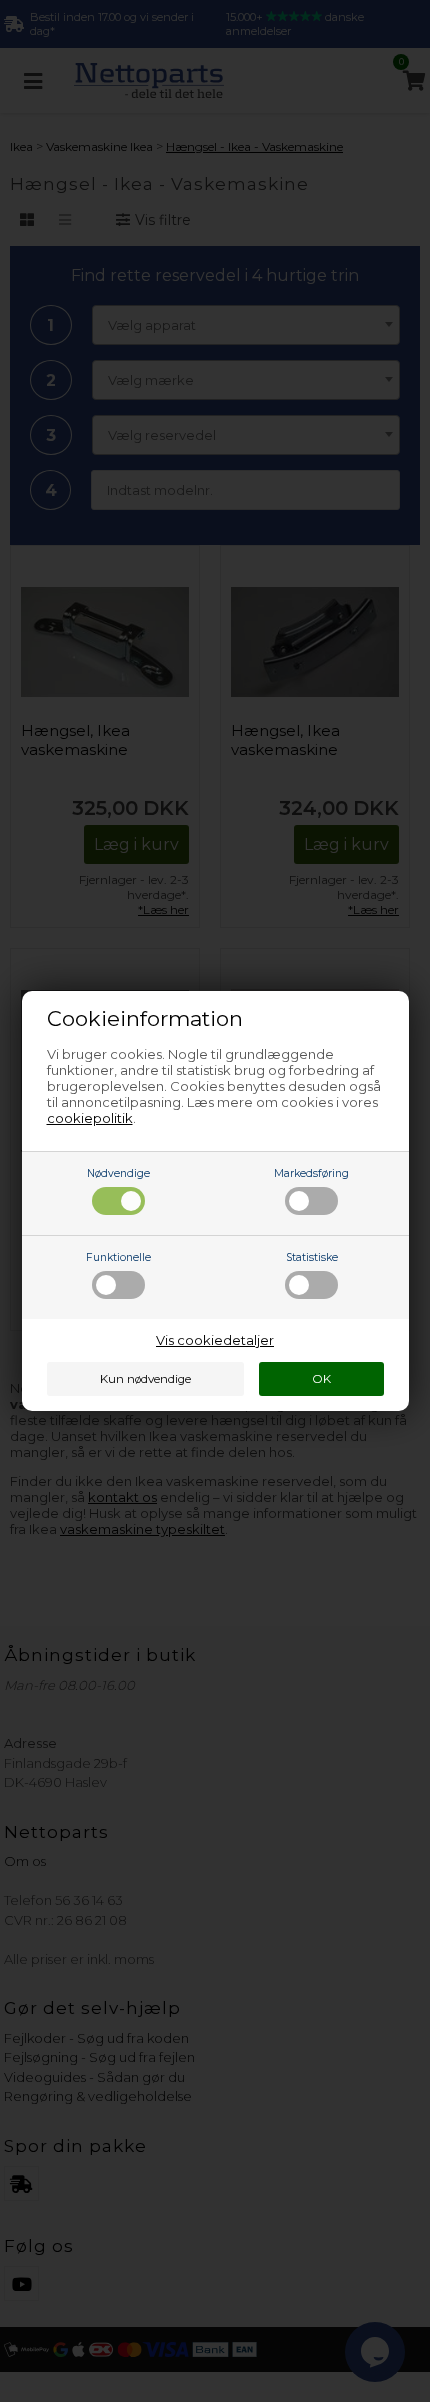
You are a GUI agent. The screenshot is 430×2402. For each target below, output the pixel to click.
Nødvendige (118, 1173)
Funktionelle (118, 1257)
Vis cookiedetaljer (215, 1340)
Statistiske (312, 1257)
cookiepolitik (90, 1118)
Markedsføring (311, 1173)
